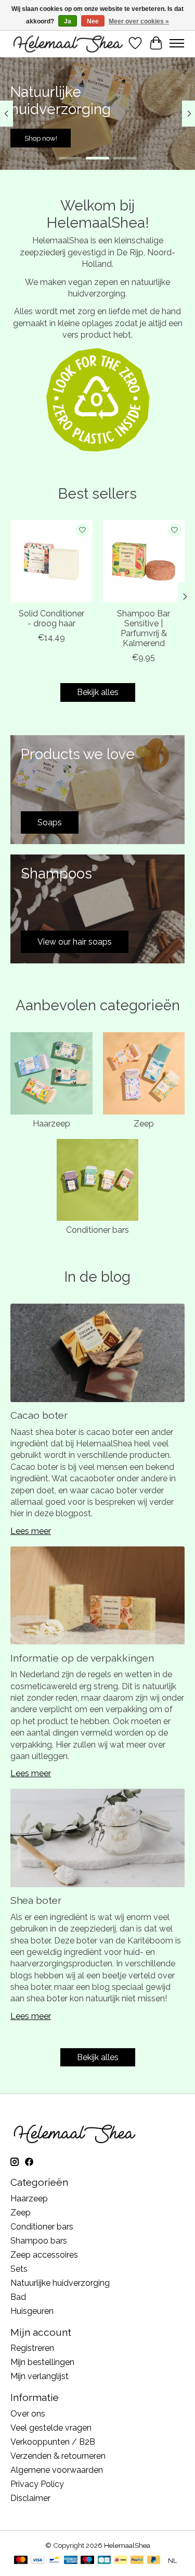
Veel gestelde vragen (51, 2428)
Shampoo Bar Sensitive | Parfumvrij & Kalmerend (144, 629)
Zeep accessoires (44, 2255)
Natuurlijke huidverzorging (60, 2283)
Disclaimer (30, 2498)
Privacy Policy (37, 2484)
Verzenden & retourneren (58, 2456)
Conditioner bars (97, 1230)
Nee (93, 21)
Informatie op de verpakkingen (82, 1658)
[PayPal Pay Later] (154, 2561)
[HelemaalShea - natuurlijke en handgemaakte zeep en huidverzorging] (68, 43)
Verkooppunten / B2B (53, 2442)
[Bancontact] (54, 2561)
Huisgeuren (32, 2311)
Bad (18, 2297)
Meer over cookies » (139, 21)
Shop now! (154, 138)
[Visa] (37, 2561)
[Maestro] (87, 2561)
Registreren (32, 2348)
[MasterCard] (21, 2561)
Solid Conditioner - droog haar (51, 618)
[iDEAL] (120, 2561)
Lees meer (31, 1531)
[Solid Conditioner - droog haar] (51, 561)
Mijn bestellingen (42, 2362)
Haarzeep (51, 1124)
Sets (19, 2269)
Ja (68, 21)
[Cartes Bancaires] (104, 2561)
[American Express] (71, 2561)
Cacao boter (39, 1415)
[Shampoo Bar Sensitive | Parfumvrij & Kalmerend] (144, 561)
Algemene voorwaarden (57, 2470)
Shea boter (36, 1900)
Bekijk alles (98, 692)
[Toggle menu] (177, 43)
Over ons (28, 2414)
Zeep (144, 1124)
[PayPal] (137, 2561)
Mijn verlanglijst (40, 2376)
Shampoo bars (39, 2241)
